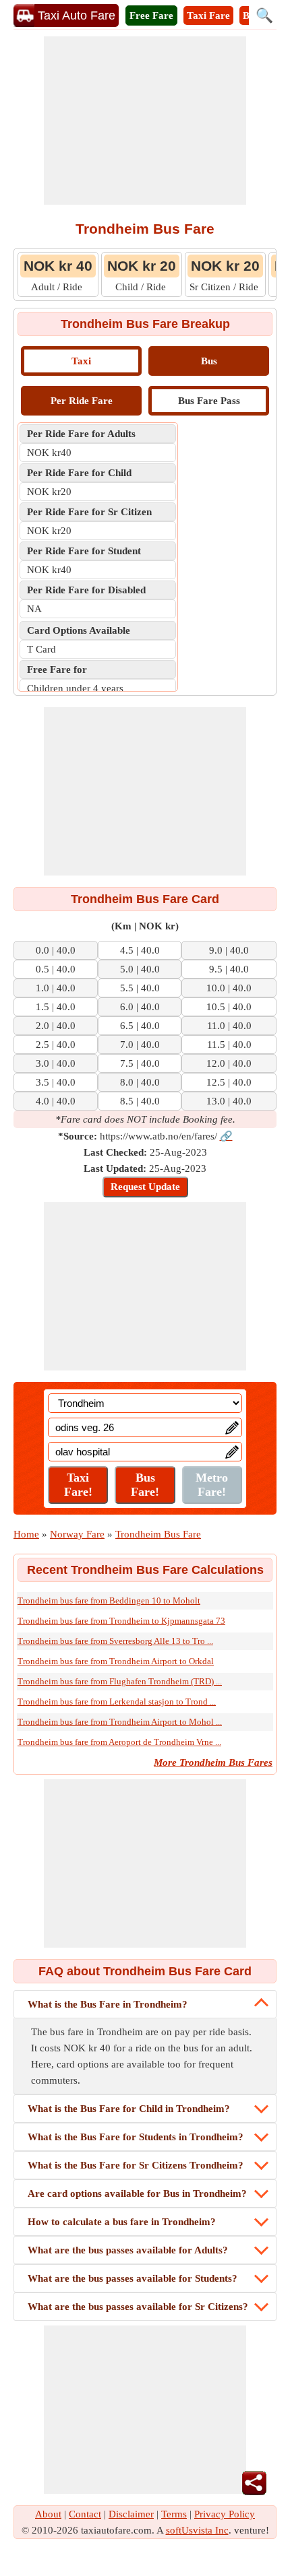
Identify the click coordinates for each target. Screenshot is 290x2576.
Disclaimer (131, 2514)
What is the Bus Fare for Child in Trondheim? (129, 2109)
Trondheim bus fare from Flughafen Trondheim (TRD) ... (120, 1681)
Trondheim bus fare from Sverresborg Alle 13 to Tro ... (115, 1641)
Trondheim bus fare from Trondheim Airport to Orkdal (116, 1661)
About (48, 2514)
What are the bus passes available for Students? (133, 2278)
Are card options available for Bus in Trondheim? (137, 2193)
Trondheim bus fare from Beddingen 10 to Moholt (109, 1600)
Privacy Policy (225, 2514)
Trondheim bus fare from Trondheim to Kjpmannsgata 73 (121, 1621)
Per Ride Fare (82, 401)
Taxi (81, 361)
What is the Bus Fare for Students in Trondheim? (136, 2137)
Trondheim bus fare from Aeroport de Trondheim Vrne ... (119, 1742)
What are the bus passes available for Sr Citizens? (138, 2307)
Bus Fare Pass (209, 401)
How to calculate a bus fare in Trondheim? (122, 2222)
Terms (174, 2514)
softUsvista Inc (197, 2530)
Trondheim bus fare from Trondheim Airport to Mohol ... (120, 1722)
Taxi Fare (208, 15)
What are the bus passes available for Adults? (128, 2250)
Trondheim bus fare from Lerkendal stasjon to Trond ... (117, 1702)
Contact (85, 2514)
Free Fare (151, 15)
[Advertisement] (145, 121)
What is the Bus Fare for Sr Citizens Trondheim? (136, 2165)
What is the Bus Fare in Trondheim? (108, 2004)
